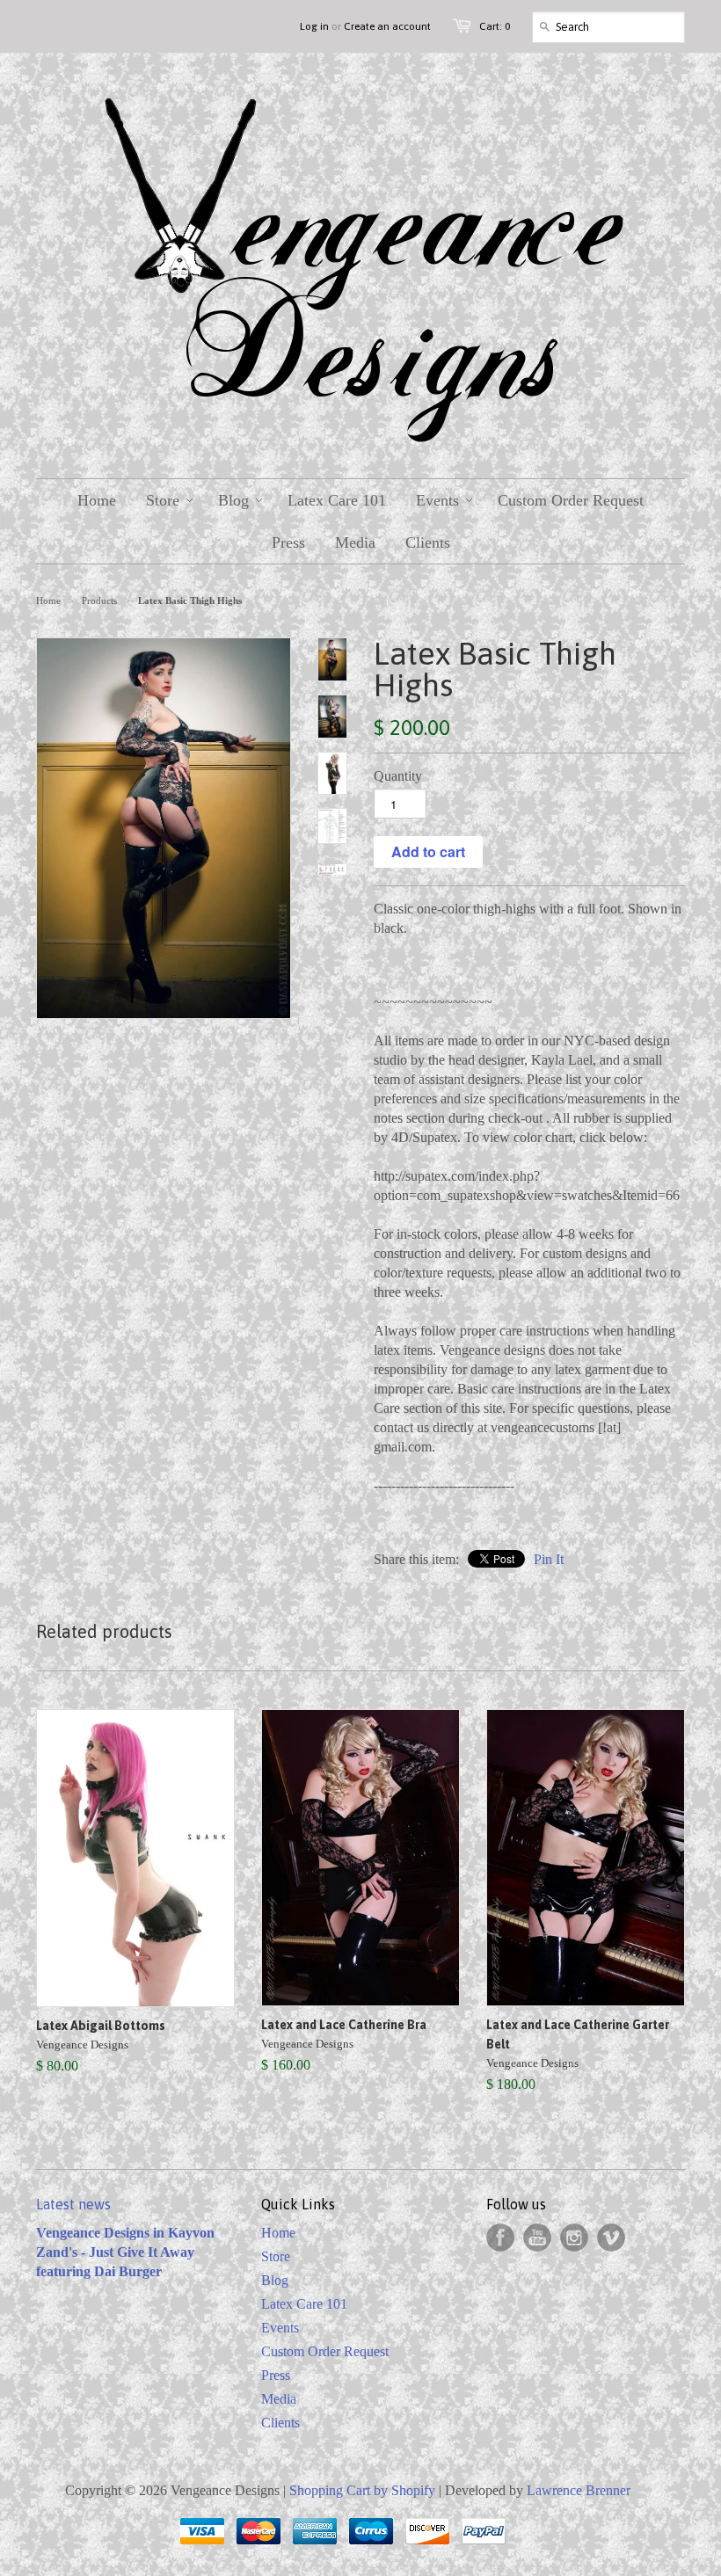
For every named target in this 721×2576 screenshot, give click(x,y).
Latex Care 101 (304, 2304)
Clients (280, 2423)
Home (278, 2233)
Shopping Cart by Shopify (362, 2490)
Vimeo (611, 2238)
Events (280, 2328)
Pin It (549, 1559)
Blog (275, 2280)
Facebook (500, 2238)
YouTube (537, 2238)
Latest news (73, 2204)
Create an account (387, 26)
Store (276, 2256)
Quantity (398, 776)
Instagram (574, 2238)
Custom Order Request (325, 2351)
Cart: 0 (495, 26)
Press (276, 2375)
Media (279, 2399)
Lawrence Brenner (579, 2490)
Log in (314, 26)
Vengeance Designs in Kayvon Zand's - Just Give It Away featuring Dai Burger (125, 2252)
